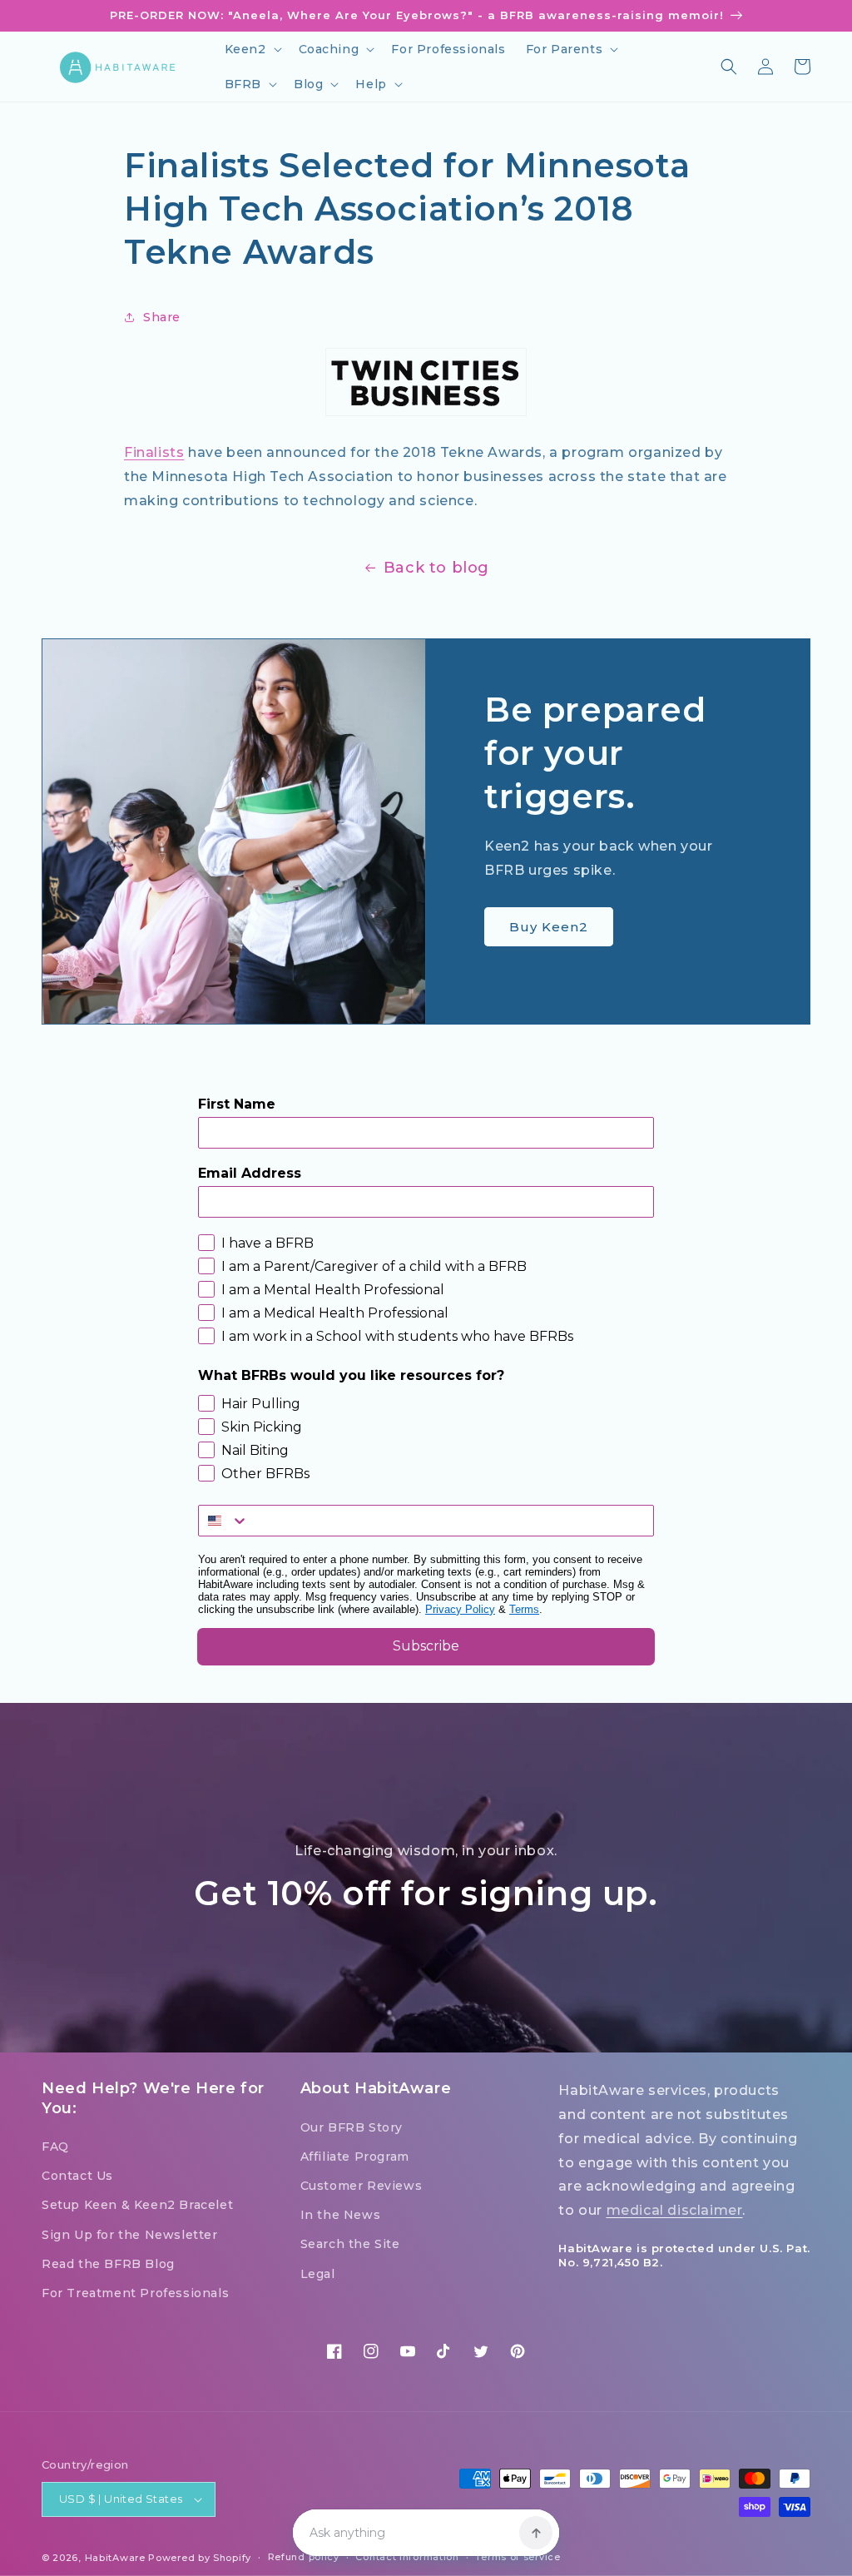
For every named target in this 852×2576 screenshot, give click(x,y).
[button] (252, 49)
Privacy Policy (460, 1609)
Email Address (250, 1173)
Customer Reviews (362, 2186)
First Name (237, 1104)
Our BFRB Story (352, 2127)
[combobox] (224, 1521)
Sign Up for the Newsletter (130, 2235)
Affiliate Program (355, 2157)
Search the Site (350, 2244)
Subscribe (426, 1646)
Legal (318, 2274)
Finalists (154, 452)
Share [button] (162, 317)
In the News (341, 2215)
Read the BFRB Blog (108, 2264)
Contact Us (77, 2176)
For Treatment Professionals (135, 2293)
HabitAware (115, 2558)
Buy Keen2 (549, 927)
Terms (524, 1609)
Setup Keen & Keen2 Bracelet (137, 2205)
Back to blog (436, 568)
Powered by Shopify (200, 2558)
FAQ (55, 2147)
